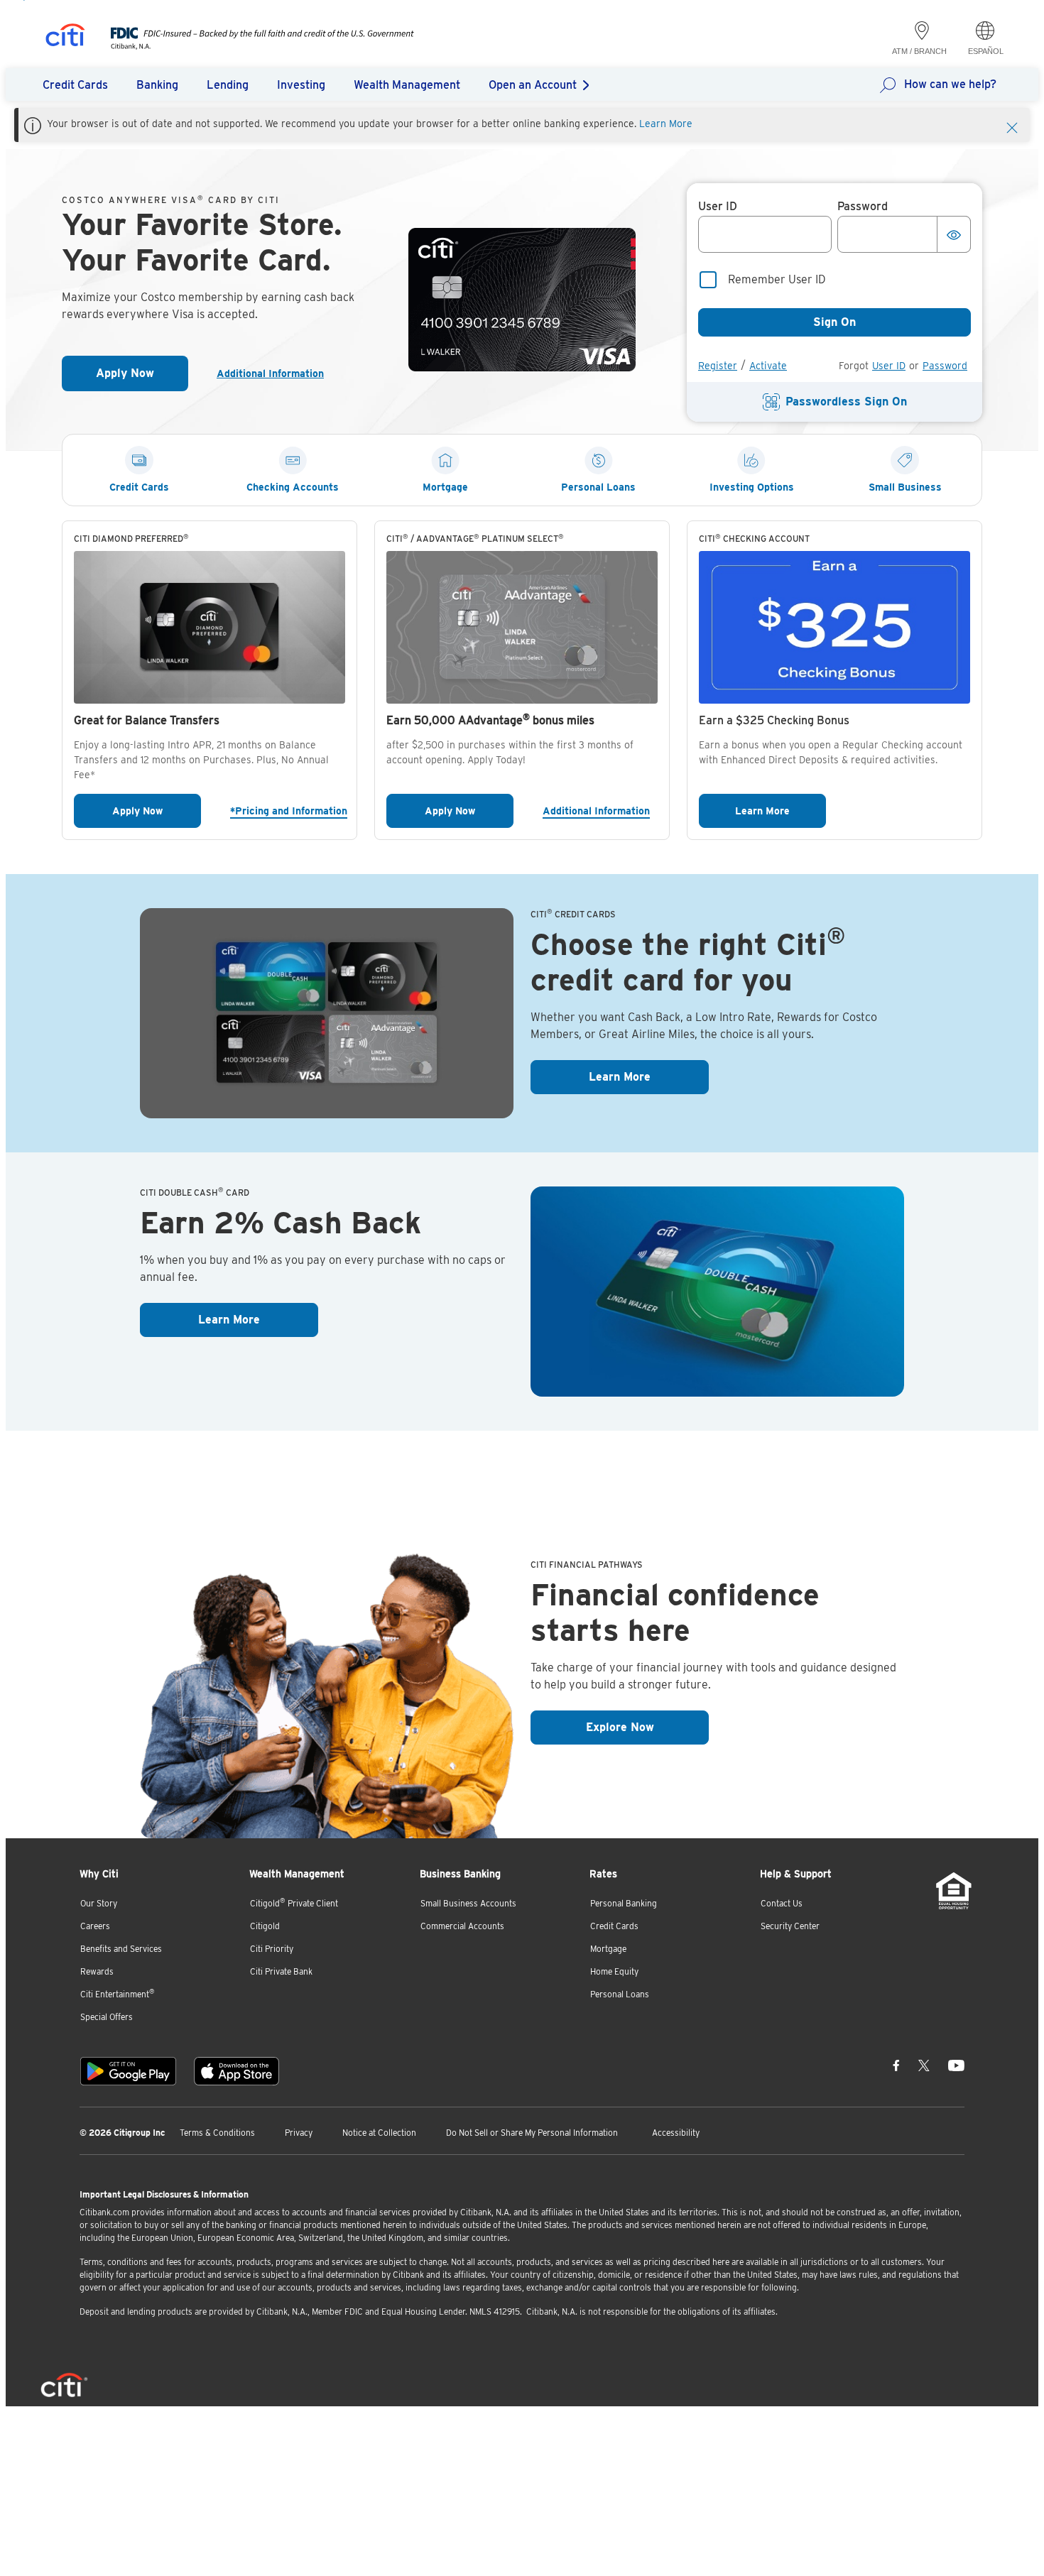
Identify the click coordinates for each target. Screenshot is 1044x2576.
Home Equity (614, 1971)
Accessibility (676, 2133)
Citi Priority (272, 1949)
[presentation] (248, 46)
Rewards (97, 1971)
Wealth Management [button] (407, 85)
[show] (954, 234)
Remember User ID (777, 279)
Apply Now (142, 377)
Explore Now (647, 1727)
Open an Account (533, 85)
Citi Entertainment (118, 1993)
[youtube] (956, 2065)
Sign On (834, 322)
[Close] (1012, 126)
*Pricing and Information (288, 811)
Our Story (99, 1903)
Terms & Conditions (217, 2133)
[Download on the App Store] (236, 2071)
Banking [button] (157, 85)
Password (945, 366)
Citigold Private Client (294, 1903)
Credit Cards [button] (75, 85)
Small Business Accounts (468, 1903)
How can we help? (950, 84)
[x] (924, 2065)
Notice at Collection (379, 2133)
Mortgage (608, 1949)
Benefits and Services (121, 1949)
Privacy (299, 2133)
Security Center (790, 1926)
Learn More (666, 124)
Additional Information (276, 373)
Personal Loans (620, 1994)
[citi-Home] (65, 37)
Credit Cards (614, 1926)
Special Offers (107, 2017)
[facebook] (896, 2065)
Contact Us (782, 1903)
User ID (889, 366)
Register (718, 366)
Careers (95, 1926)
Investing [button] (301, 85)
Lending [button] (228, 85)
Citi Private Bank (281, 1971)
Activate (768, 366)
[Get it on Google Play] (128, 2071)
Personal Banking (624, 1903)
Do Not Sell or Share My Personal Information (532, 2133)
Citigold (265, 1926)
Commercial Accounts (462, 1926)
